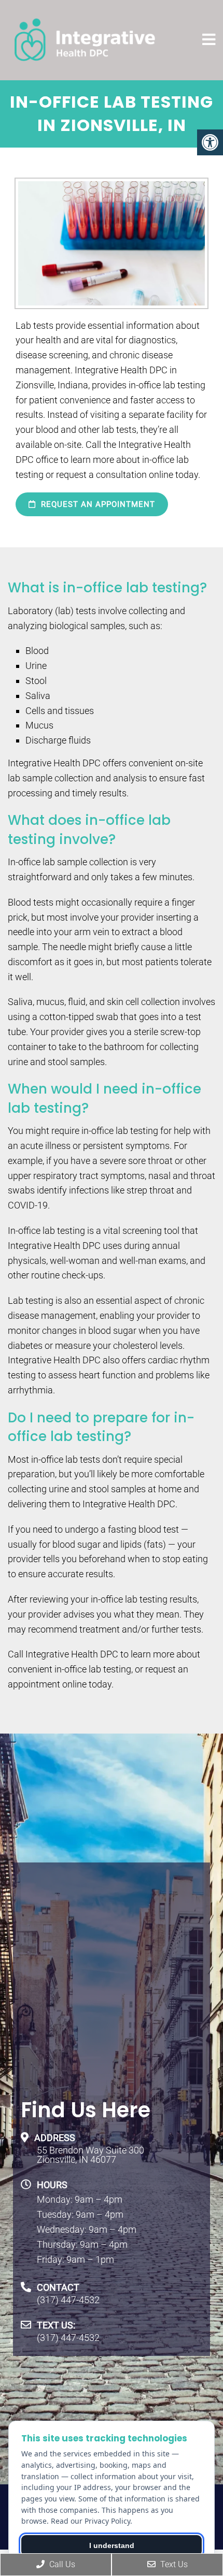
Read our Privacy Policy (90, 2521)
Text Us (173, 2564)
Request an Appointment (97, 504)
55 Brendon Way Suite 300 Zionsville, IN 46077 (90, 2155)
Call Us (61, 2564)
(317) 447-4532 (68, 2300)
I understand (112, 2545)
